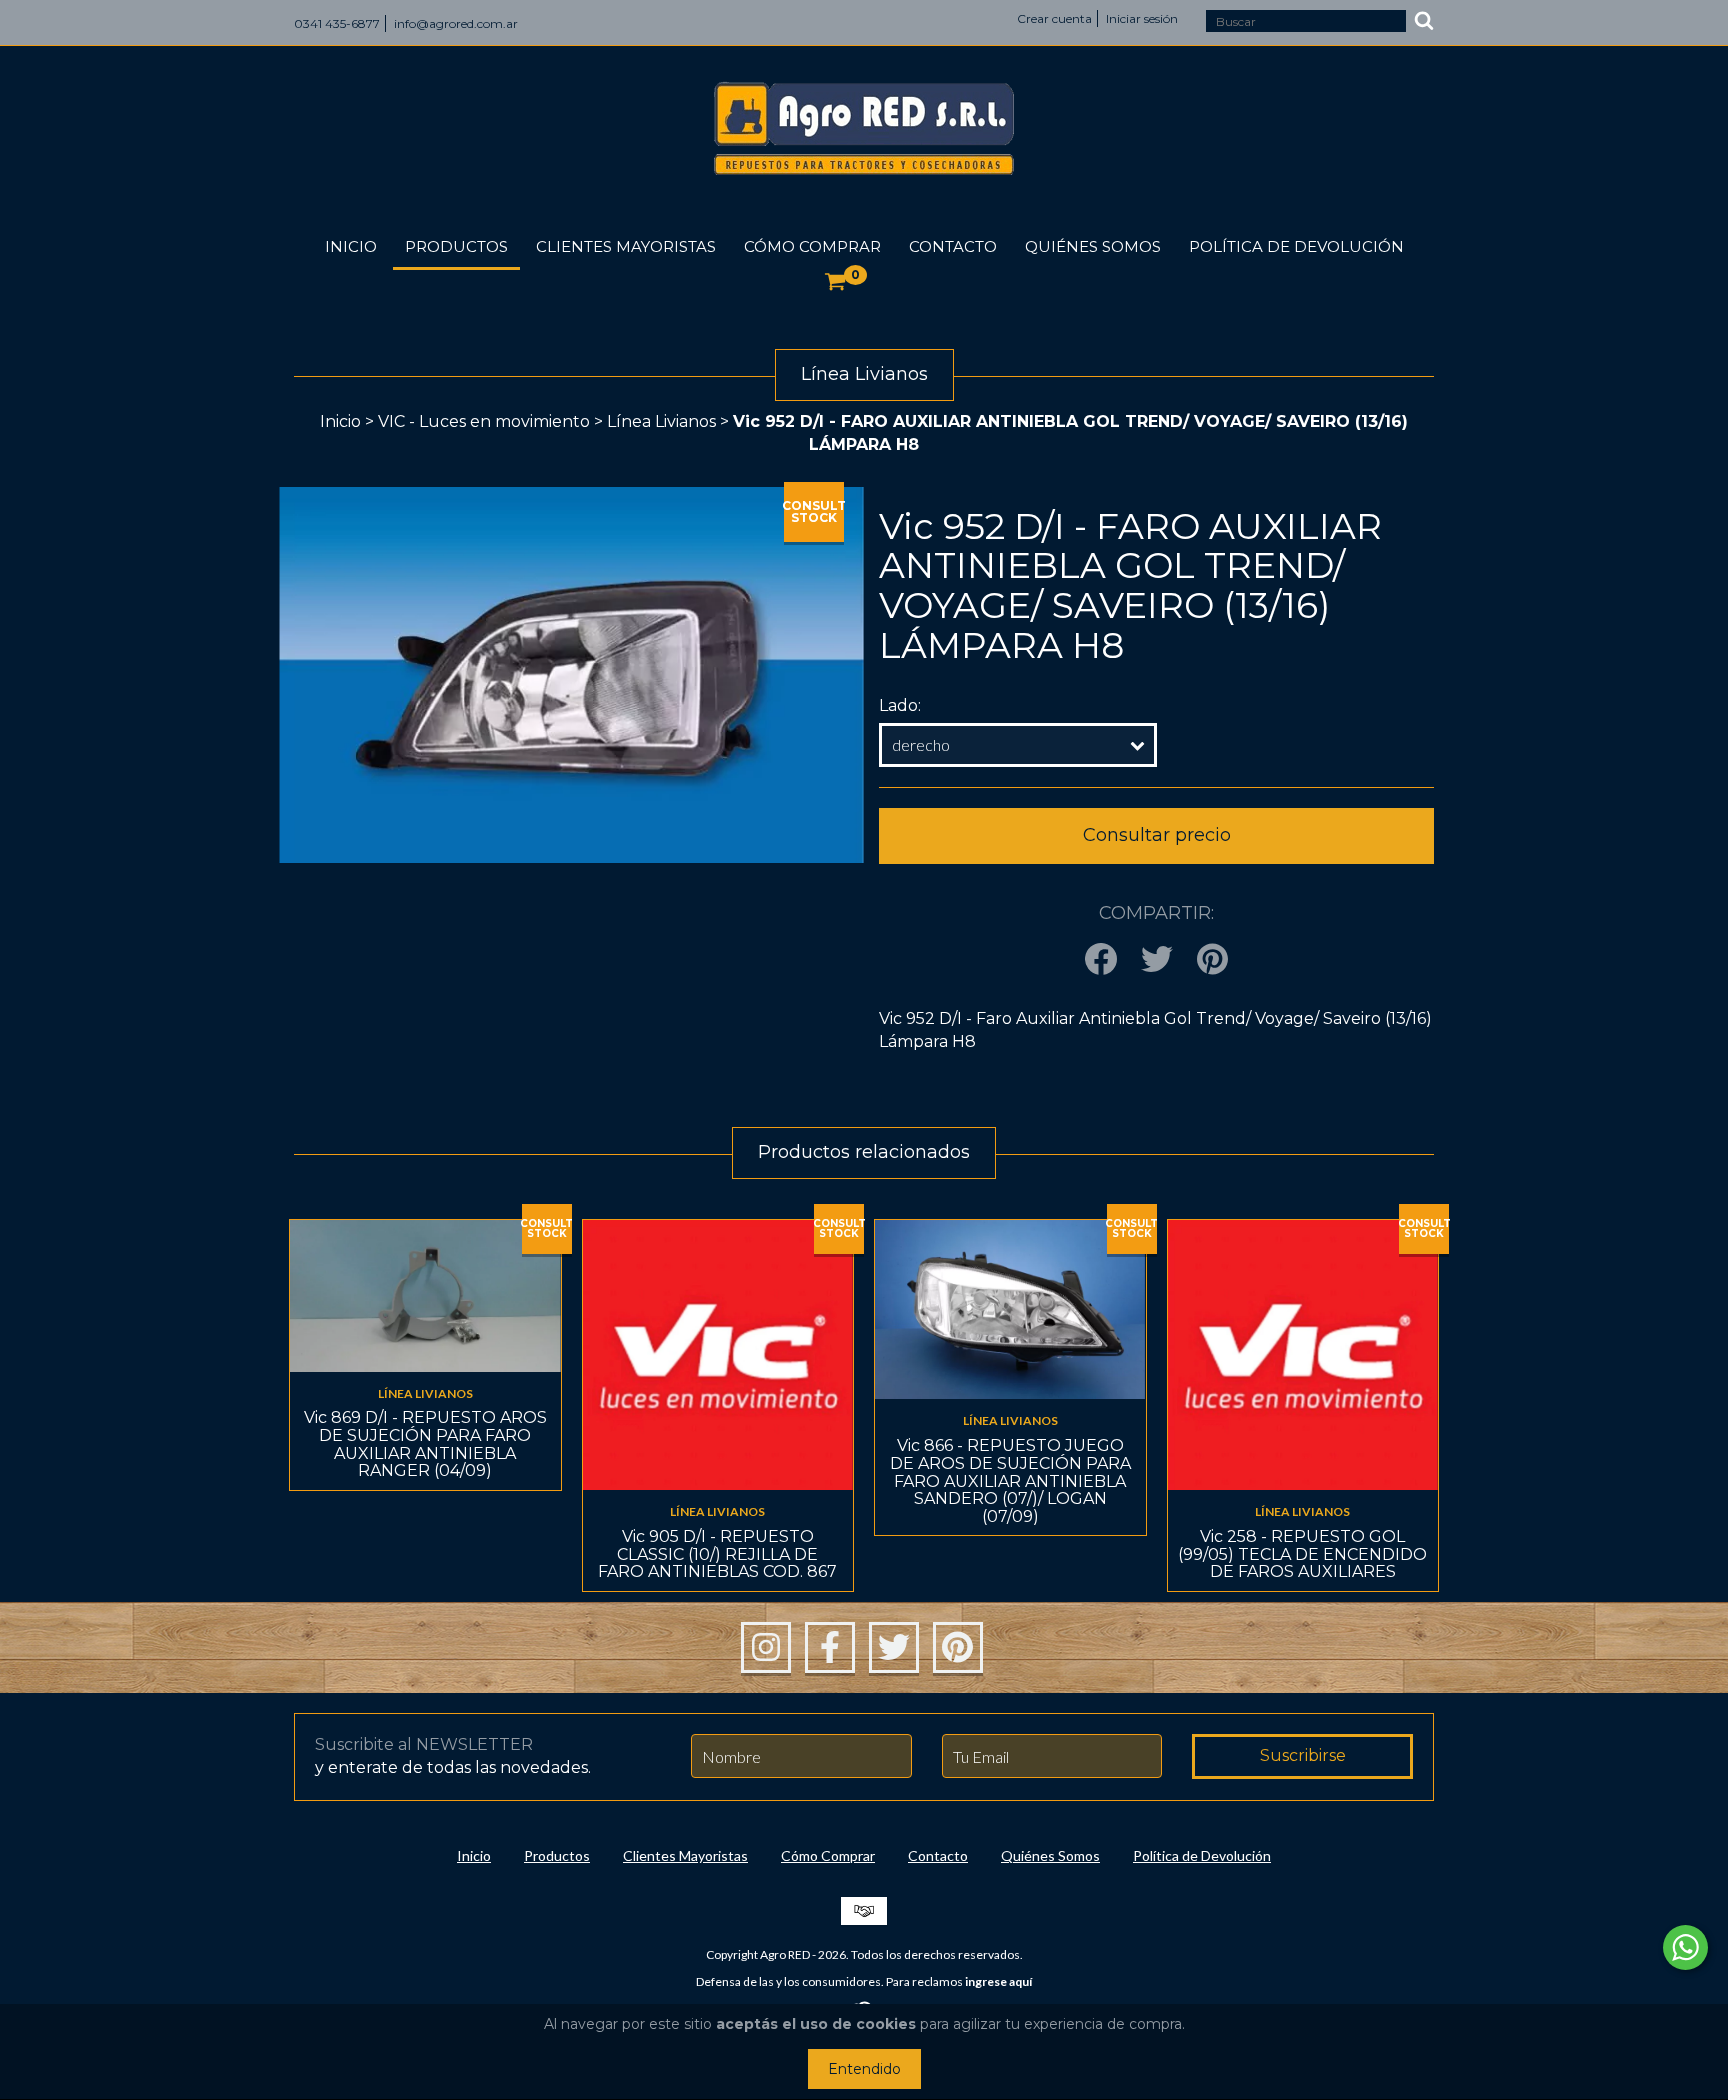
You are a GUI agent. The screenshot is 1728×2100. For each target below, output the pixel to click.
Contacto (953, 246)
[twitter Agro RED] (894, 1648)
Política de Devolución (1296, 246)
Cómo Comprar (812, 246)
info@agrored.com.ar (456, 23)
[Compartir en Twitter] (1157, 960)
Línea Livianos (661, 421)
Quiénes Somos (1093, 246)
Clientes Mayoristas (626, 246)
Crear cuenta (1054, 18)
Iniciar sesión (1142, 18)
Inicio (351, 246)
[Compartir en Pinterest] (1212, 960)
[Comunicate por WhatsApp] (1685, 1947)
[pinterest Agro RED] (958, 1648)
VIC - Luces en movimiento (484, 421)
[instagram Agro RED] (766, 1648)
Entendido (864, 2069)
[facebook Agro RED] (830, 1648)
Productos (456, 246)
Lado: (900, 705)
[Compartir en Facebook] (1101, 960)
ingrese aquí (998, 1981)
